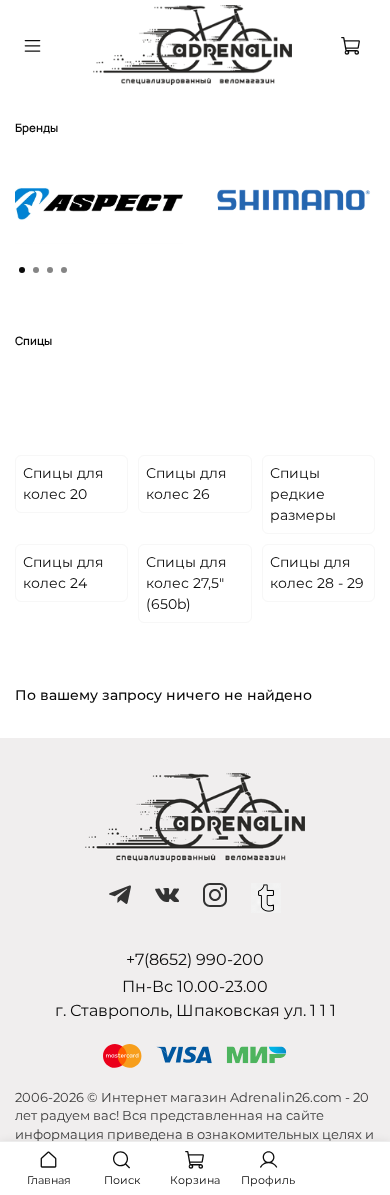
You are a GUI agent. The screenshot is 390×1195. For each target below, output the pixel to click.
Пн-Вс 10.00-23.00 (195, 986)
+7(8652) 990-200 (195, 959)
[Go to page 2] (36, 270)
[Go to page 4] (64, 270)
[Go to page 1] (22, 270)
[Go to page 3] (50, 270)
